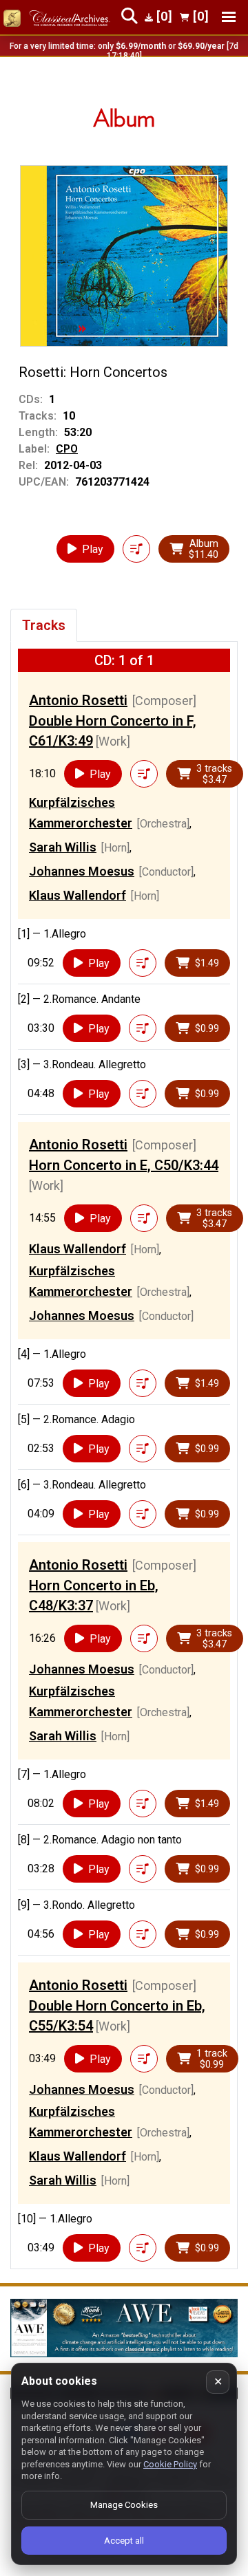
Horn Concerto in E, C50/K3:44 (124, 1165)
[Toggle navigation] (229, 17)
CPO (67, 449)
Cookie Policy (170, 2464)
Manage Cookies (124, 2505)
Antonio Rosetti (78, 700)
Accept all (124, 2541)
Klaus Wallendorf (77, 895)
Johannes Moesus (82, 871)
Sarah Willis (63, 847)
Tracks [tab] (44, 625)
